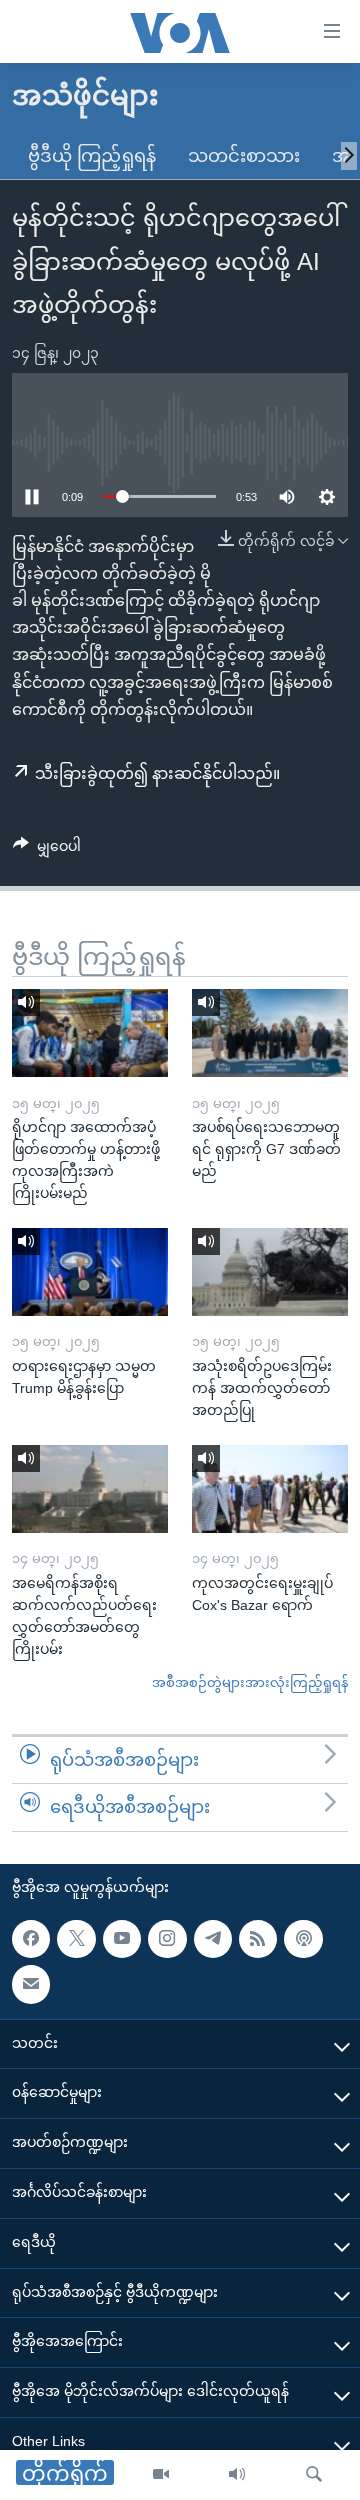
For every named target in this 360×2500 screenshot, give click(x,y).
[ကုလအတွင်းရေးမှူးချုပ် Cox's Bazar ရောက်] (270, 1489)
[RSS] (258, 1939)
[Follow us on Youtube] (122, 1939)
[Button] (47, 850)
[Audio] (237, 2475)
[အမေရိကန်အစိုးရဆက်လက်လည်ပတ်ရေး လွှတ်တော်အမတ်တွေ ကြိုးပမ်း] (90, 1489)
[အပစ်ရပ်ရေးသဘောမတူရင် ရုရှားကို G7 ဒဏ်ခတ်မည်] (270, 1033)
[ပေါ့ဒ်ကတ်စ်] (303, 1939)
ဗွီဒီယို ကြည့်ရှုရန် (92, 156)
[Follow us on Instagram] (167, 1939)
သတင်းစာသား (244, 156)
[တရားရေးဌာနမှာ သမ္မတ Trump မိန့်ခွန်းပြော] (90, 1272)
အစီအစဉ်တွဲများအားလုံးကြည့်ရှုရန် (250, 1682)
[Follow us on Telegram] (213, 1939)
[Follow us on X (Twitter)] (76, 1939)
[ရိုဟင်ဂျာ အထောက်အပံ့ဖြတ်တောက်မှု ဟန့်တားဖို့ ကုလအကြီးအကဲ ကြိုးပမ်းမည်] (90, 1033)
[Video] (161, 2475)
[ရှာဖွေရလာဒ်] (314, 2475)
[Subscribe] (31, 1984)
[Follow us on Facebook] (31, 1939)
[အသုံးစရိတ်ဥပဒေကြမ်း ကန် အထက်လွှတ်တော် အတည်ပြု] (270, 1272)
